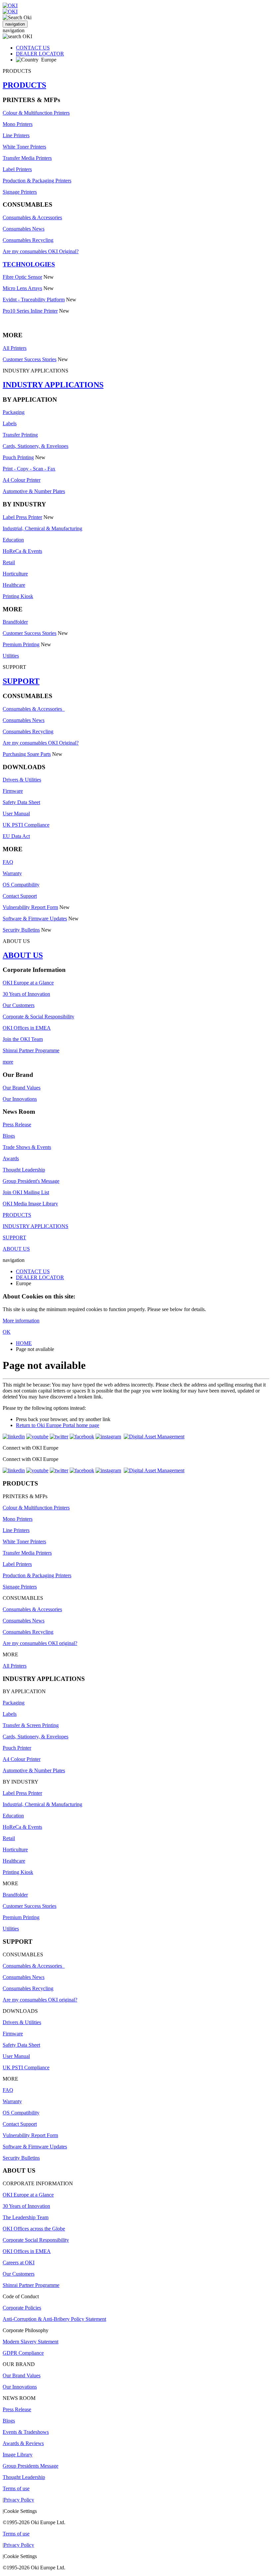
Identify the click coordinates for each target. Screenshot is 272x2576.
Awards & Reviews (23, 2443)
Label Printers (17, 169)
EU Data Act (16, 836)
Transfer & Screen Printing (31, 1725)
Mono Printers (18, 124)
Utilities (11, 656)
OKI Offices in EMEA (27, 1028)
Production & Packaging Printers (37, 181)
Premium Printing (21, 644)
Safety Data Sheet (21, 802)
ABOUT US (23, 955)
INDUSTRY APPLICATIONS (53, 385)
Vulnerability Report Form (30, 907)
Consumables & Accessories (32, 217)
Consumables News (24, 229)
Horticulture (15, 574)
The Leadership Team (26, 2217)
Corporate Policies (22, 2308)
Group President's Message (31, 1181)
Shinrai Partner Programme (31, 1050)
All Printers (15, 348)
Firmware (13, 791)
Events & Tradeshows (26, 2432)
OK (7, 1332)
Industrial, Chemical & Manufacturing (42, 528)
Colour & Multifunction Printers (36, 113)
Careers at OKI (19, 2263)
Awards (11, 1158)
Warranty (12, 873)
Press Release (17, 1125)
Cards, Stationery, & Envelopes (35, 446)
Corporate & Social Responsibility (38, 1017)
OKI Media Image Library (30, 1204)
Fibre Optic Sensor (22, 277)
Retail (9, 562)
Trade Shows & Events (27, 1147)
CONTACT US (33, 48)
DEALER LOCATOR (40, 54)
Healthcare (14, 585)
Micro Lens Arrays (22, 288)
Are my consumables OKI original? (40, 1643)
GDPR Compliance (23, 2353)
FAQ (8, 862)
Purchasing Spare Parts (27, 754)
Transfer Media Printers (27, 158)
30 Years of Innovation (26, 994)
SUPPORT (21, 681)
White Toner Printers (24, 147)
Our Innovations (20, 1099)
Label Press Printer (22, 517)
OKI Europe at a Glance (28, 983)
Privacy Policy (19, 2500)
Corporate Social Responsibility (36, 2240)
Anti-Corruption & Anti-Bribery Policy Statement (54, 2319)
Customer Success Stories (30, 359)
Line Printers (16, 135)
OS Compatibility (21, 885)
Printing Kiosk (18, 596)
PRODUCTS (24, 85)
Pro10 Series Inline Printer (30, 311)
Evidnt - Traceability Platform (34, 300)
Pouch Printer (17, 1748)
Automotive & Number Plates (34, 491)
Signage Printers (20, 192)
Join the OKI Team (23, 1039)
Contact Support (20, 896)
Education (13, 540)
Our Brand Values (22, 1088)
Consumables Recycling (28, 240)
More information (21, 1321)
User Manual (16, 814)
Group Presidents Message (31, 2466)
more (8, 1062)
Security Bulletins (21, 930)
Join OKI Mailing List (26, 1192)
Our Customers (19, 1005)
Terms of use (16, 2488)
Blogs (9, 1136)
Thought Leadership (24, 1170)
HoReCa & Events (22, 551)
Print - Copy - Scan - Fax (29, 469)
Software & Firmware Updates (35, 919)
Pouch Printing (18, 457)
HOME (24, 1343)
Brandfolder (15, 622)
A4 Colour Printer (22, 480)
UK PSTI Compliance (26, 825)
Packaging (14, 412)
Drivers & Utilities (22, 780)
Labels (10, 423)
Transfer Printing (20, 435)
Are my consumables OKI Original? (41, 251)
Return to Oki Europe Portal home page (58, 1425)
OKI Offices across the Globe (34, 2229)
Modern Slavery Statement (31, 2342)
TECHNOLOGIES (29, 264)
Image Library (18, 2455)
